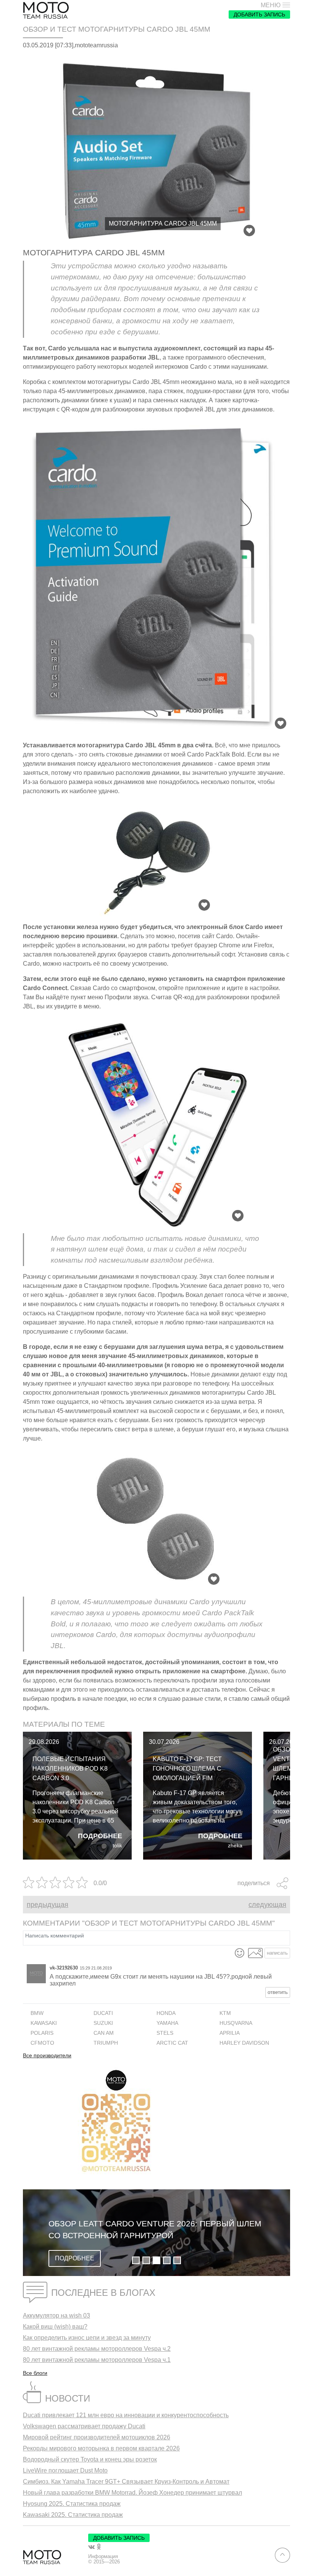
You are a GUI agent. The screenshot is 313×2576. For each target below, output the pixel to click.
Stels (165, 2033)
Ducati (103, 2013)
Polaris (42, 2033)
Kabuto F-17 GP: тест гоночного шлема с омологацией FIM (187, 1769)
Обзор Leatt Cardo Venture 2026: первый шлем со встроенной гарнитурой (155, 2230)
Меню (271, 5)
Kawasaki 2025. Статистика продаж (73, 2515)
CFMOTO (42, 2043)
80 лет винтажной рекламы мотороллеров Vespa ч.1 (97, 2360)
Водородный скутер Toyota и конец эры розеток (90, 2459)
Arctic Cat (172, 2043)
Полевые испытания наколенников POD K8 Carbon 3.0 (70, 1769)
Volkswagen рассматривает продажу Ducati (84, 2426)
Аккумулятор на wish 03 (56, 2315)
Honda (166, 2013)
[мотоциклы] (46, 10)
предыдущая (48, 1905)
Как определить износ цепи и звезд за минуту (87, 2338)
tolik (117, 1846)
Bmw (37, 2013)
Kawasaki (44, 2023)
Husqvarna (236, 2023)
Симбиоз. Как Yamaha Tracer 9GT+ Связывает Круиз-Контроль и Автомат (126, 2482)
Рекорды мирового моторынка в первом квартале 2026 (101, 2448)
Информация (103, 2557)
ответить (278, 1992)
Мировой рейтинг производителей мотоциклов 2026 (97, 2437)
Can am (104, 2033)
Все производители (47, 2056)
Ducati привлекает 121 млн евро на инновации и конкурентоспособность (126, 2415)
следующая (267, 1905)
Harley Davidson (244, 2043)
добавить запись (259, 15)
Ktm (225, 2013)
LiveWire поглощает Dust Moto (65, 2470)
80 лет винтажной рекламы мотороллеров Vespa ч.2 (97, 2349)
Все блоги (35, 2373)
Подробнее (100, 1836)
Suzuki (103, 2023)
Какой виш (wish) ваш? (55, 2327)
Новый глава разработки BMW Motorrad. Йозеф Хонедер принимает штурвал (132, 2493)
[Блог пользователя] (36, 1974)
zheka (235, 1846)
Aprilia (230, 2033)
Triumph (106, 2043)
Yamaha (167, 2023)
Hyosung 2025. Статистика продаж (72, 2504)
